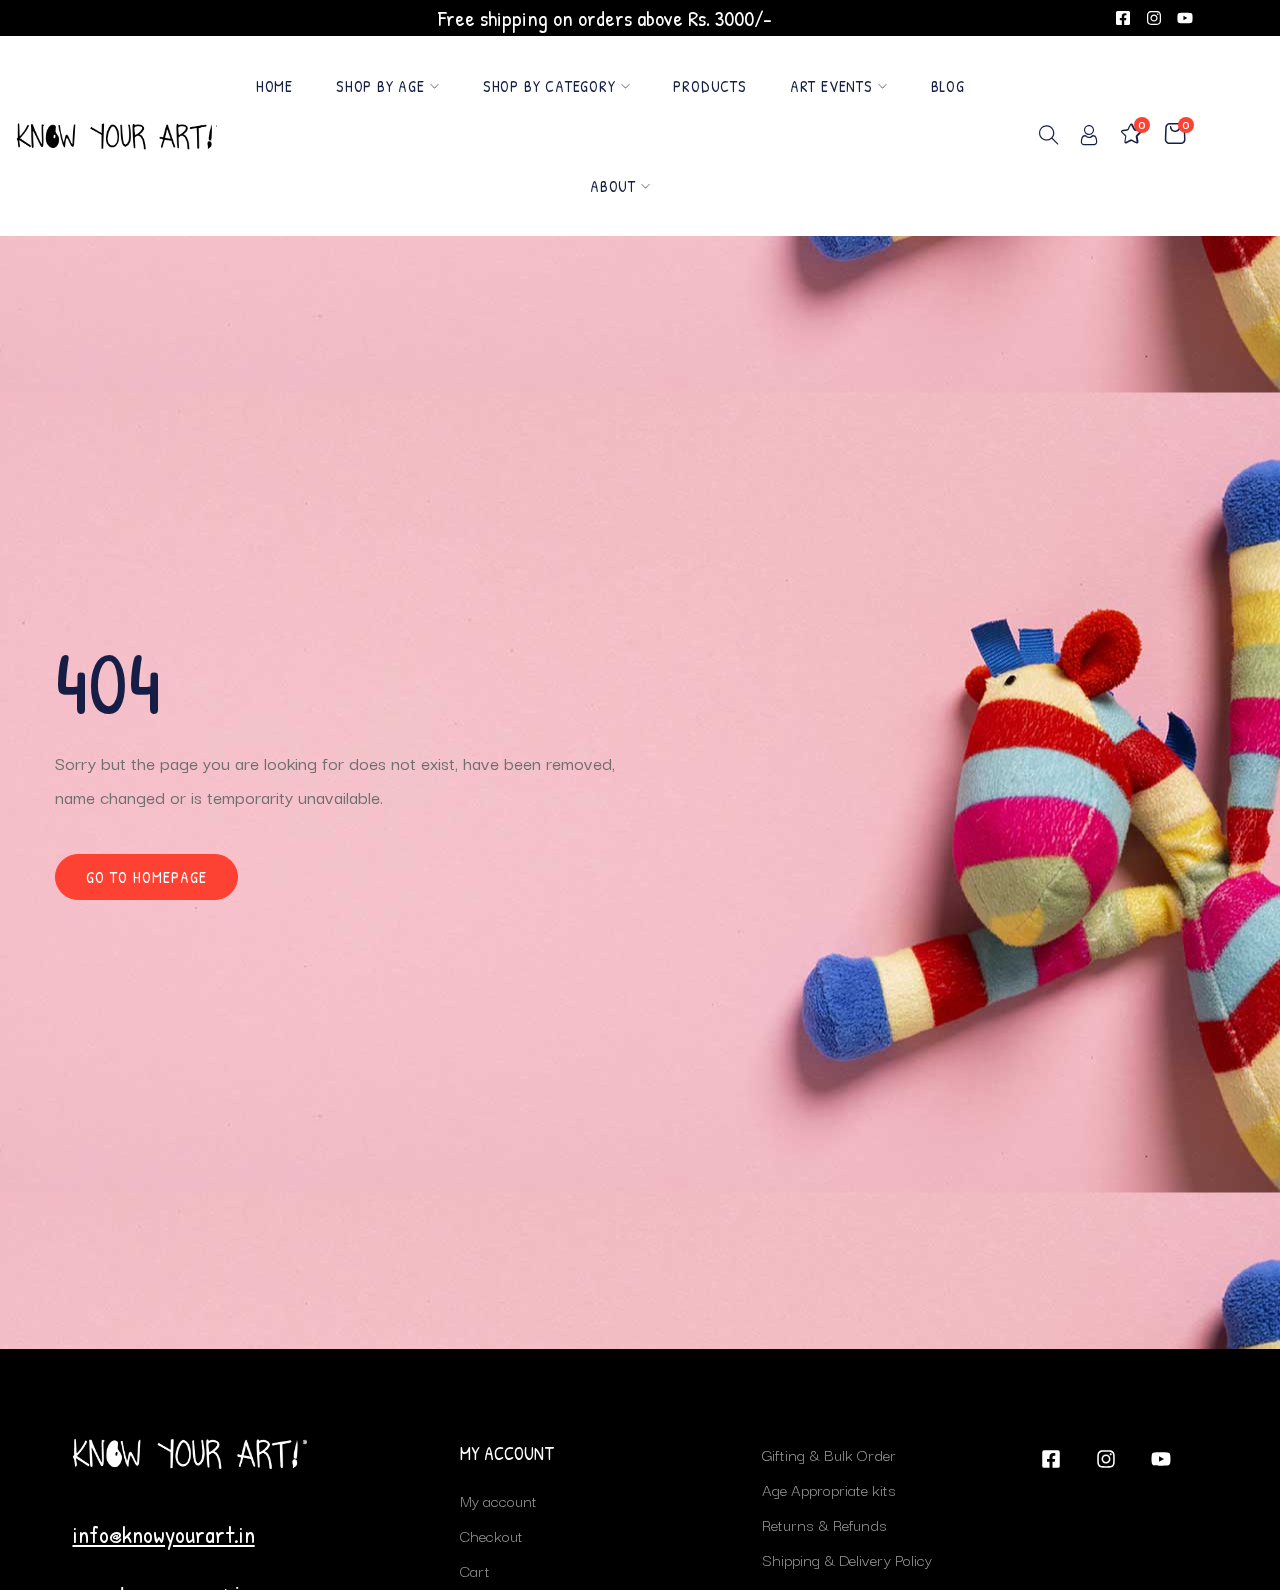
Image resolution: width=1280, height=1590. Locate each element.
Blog (948, 86)
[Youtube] (1185, 18)
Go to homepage (146, 877)
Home (274, 86)
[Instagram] (1154, 18)
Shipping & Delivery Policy (847, 1559)
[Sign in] (1089, 138)
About (613, 186)
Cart (475, 1570)
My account (498, 1500)
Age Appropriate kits (829, 1489)
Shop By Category (549, 86)
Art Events (831, 86)
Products (709, 86)
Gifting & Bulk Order (829, 1454)
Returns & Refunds (824, 1524)
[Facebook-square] (1123, 18)
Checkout (491, 1535)
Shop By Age (380, 86)
